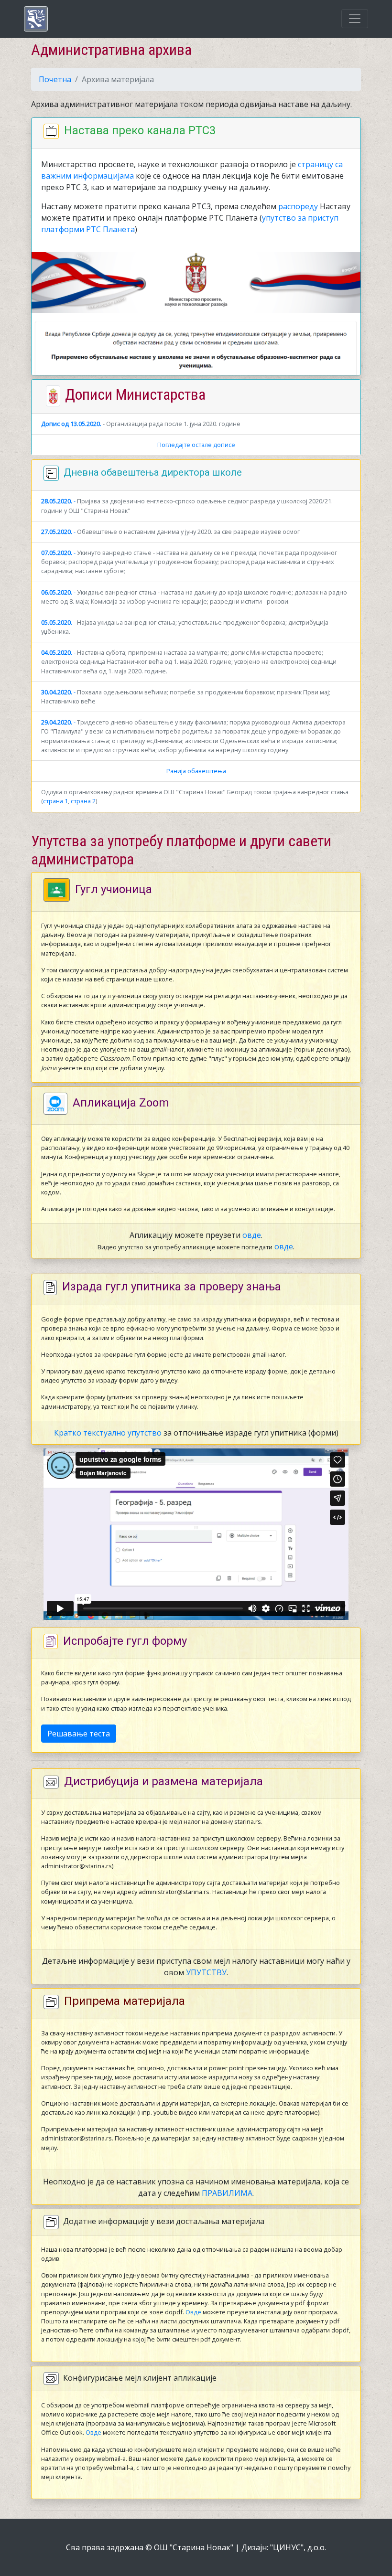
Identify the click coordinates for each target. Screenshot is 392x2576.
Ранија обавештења (196, 771)
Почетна (55, 79)
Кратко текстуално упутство (108, 1433)
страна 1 (55, 801)
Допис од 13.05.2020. (71, 424)
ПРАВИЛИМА (227, 2193)
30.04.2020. (57, 692)
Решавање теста (79, 1734)
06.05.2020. (57, 592)
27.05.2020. (57, 532)
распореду (298, 206)
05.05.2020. (57, 622)
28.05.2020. (57, 501)
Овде (193, 2312)
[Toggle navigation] (355, 19)
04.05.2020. (57, 652)
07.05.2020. (57, 553)
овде (252, 1235)
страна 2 (83, 801)
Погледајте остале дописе (196, 445)
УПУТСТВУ (206, 1972)
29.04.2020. (57, 722)
